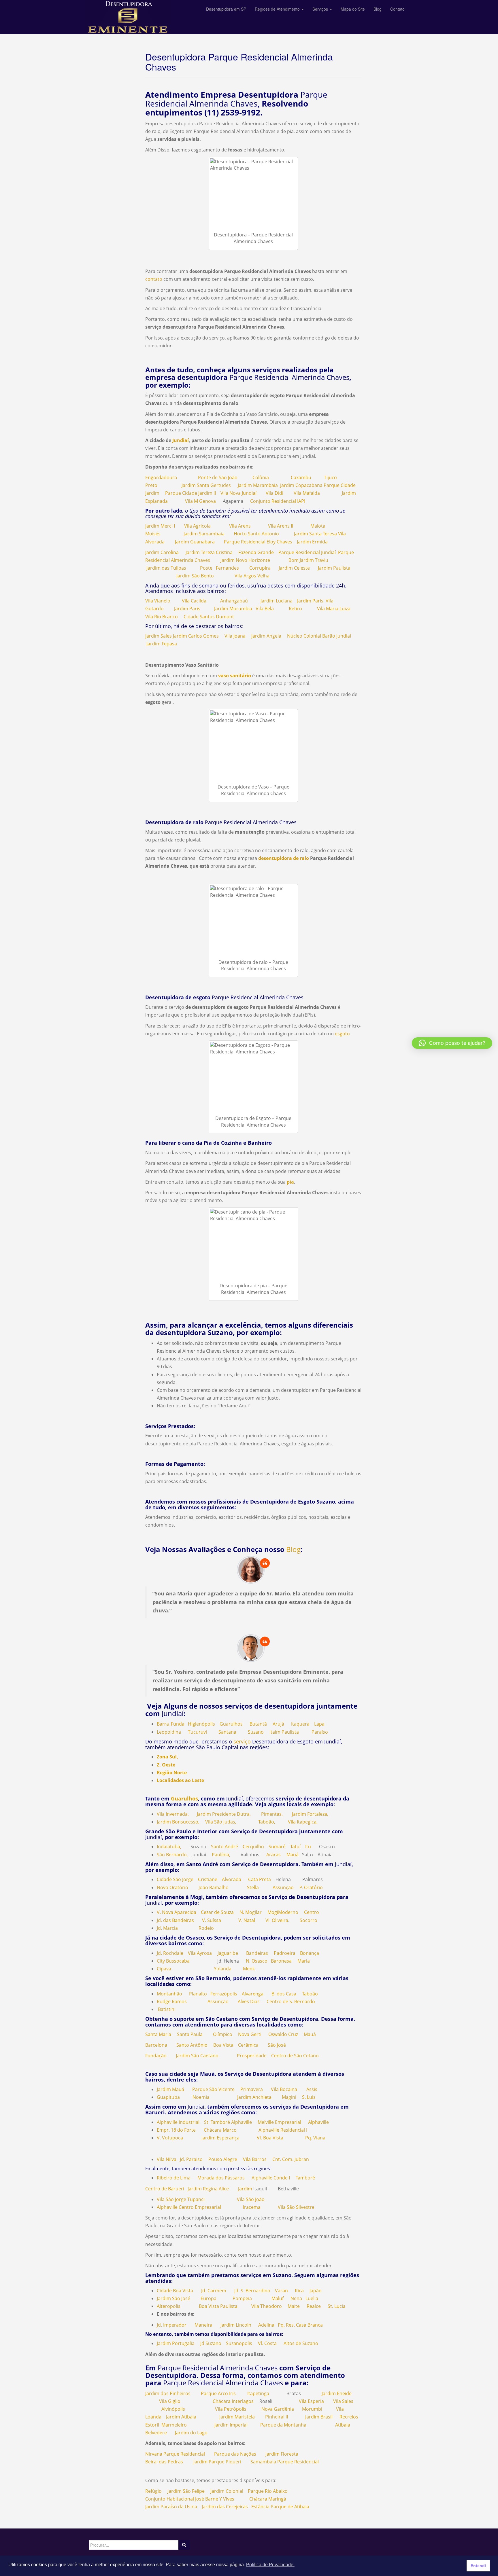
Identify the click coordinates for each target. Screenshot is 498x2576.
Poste (206, 568)
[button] (452, 1043)
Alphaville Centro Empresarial (189, 2207)
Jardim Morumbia (233, 609)
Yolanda (223, 1969)
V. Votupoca (170, 2138)
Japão (316, 2291)
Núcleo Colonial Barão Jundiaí (319, 636)
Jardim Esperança (220, 2138)
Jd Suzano (209, 2343)
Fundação (156, 2056)
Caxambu (301, 477)
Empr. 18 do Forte (176, 2130)
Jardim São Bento (195, 576)
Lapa (319, 1724)
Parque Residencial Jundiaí (307, 552)
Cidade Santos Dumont (209, 617)
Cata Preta (260, 1879)
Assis (312, 2089)
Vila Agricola (197, 526)
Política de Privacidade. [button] (270, 2565)
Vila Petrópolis (231, 2409)
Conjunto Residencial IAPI (279, 501)
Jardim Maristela (237, 2417)
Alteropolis (169, 2306)
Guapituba (168, 2097)
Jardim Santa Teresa (315, 534)
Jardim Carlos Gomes (196, 636)
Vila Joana (235, 636)
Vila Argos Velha (253, 576)
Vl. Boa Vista (270, 2138)
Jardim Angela (266, 636)
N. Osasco (257, 1961)
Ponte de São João (218, 477)
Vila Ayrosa (200, 1953)
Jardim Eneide (337, 2393)
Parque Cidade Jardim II (190, 493)
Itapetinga (258, 2393)
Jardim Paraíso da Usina (171, 2507)
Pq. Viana (315, 2138)
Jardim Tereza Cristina (209, 552)
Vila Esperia (311, 2401)
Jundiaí (181, 440)
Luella (312, 2298)
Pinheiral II (277, 2417)
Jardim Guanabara (195, 542)
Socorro (309, 1920)
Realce (314, 2306)
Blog (293, 1549)
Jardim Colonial (227, 2491)
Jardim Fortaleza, (310, 1814)
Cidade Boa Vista (175, 2291)
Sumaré (277, 1847)
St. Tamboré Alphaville (228, 2122)
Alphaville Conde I (271, 2178)
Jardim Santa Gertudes (206, 485)
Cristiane (208, 1879)
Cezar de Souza (217, 1912)
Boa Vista (223, 2045)
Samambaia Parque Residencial (285, 2462)
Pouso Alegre (223, 2159)
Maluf (278, 2298)
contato (154, 279)
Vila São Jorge (171, 2199)
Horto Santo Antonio (256, 534)
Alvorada (232, 1879)
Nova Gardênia (278, 2409)
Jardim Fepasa (162, 644)
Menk (249, 1969)
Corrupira (260, 568)
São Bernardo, (172, 1855)
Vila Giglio (170, 2401)
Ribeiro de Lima (174, 2178)
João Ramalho (214, 1887)
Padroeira (285, 1953)
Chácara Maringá (268, 2499)
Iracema (252, 2207)
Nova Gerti (250, 2034)
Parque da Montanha (283, 2425)
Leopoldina (169, 1732)
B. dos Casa (284, 1994)
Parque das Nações (235, 2454)
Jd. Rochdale (170, 1953)
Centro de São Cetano (295, 2056)
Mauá (293, 1855)
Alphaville (318, 2122)
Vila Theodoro (267, 2306)
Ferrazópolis (224, 1994)
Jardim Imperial (231, 2425)
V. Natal (247, 1920)
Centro (312, 1912)
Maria (304, 1961)
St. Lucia (337, 2306)
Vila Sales (343, 2401)
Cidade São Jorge (175, 1879)
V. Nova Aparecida (177, 1912)
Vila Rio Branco (162, 617)
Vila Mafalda (307, 493)
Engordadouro (161, 477)
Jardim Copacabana (301, 485)
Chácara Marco (220, 2130)
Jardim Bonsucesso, (178, 1822)
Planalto (198, 1994)
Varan (281, 2291)
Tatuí (295, 1847)
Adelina (266, 2325)
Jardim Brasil (319, 2417)
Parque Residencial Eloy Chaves (258, 542)
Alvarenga (253, 1994)
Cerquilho (253, 1847)
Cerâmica (248, 2045)
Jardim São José (173, 2298)
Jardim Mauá (170, 2089)
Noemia (201, 2097)
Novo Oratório (172, 1887)
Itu (308, 1847)
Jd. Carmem (214, 2291)
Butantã (258, 1724)
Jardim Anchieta (254, 2097)
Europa (209, 2298)
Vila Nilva (167, 2159)
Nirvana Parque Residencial (175, 2454)
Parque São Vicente (213, 2089)
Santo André (225, 1847)
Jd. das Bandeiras (175, 1920)
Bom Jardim (301, 560)
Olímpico (223, 2034)
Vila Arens (240, 526)
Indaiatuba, (169, 1847)
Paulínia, (221, 1855)
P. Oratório (311, 1887)
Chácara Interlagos (233, 2401)
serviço (242, 1741)
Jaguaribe (228, 1953)
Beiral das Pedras (164, 2462)
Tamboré (305, 2178)
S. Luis (309, 2097)
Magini (289, 2097)
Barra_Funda (171, 1724)
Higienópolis (201, 1724)
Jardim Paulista (334, 568)
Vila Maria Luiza (334, 609)
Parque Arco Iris (218, 2393)
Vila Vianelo (158, 601)
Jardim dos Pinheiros (168, 2393)
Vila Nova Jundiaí (238, 493)
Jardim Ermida (312, 542)
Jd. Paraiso (191, 2159)
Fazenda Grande (256, 552)
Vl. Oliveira (277, 1920)
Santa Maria (158, 2034)
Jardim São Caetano (197, 2056)
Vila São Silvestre (296, 2207)
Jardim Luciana (277, 601)
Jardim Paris (310, 601)
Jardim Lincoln (236, 2325)
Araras (273, 1855)
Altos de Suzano (301, 2343)
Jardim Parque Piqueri (217, 2462)
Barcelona (156, 2045)
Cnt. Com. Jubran (291, 2159)
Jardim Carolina (162, 552)
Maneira (203, 2325)
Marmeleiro (174, 2425)
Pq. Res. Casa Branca (300, 2325)
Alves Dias (249, 2001)
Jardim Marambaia (258, 485)
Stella (253, 1887)
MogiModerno (283, 1912)
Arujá (278, 1724)
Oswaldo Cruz (283, 2034)
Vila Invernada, (173, 1814)
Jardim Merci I (160, 526)
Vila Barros (255, 2159)
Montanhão (169, 1994)
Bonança (310, 1953)
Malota (318, 526)
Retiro (295, 609)
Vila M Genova (200, 501)
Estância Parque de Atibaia (280, 2507)
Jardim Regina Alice (208, 2189)
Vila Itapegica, (303, 1822)
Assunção (283, 1887)
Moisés (153, 534)
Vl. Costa (268, 2343)
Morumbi (312, 2409)
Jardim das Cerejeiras (225, 2507)
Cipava (164, 1969)
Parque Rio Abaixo (268, 2491)
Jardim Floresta (282, 2454)
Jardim (245, 2189)
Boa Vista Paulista (218, 2306)
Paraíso (320, 1732)
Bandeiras (257, 1953)
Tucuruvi (197, 1732)
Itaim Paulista (284, 1732)
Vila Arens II (281, 526)
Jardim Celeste (294, 568)
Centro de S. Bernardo (291, 2001)
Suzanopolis (239, 2343)
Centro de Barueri (165, 2189)
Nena (296, 2298)
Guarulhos (231, 1724)
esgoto (342, 1034)
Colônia (261, 477)
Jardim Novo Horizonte (245, 560)
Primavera (252, 2089)
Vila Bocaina (284, 2089)
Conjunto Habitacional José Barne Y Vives (190, 2499)
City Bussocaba (173, 1961)
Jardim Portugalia (176, 2343)
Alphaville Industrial (178, 2122)
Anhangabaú (234, 601)
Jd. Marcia (167, 1928)
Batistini (167, 2009)
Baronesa (281, 1961)
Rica (299, 2291)
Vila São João (251, 2199)
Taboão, (267, 1822)
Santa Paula (190, 2034)
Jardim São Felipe (186, 2491)
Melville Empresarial (279, 2122)
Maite (294, 2306)
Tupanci (196, 2199)
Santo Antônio (192, 2045)
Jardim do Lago (191, 2433)
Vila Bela (265, 609)
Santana (227, 1732)
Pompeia (242, 2298)
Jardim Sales (159, 636)
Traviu (322, 560)
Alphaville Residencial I (283, 2130)
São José (277, 2045)
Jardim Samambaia (204, 534)
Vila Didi (275, 493)
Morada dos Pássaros (221, 2178)
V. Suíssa (212, 1920)
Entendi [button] (478, 2566)
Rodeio (206, 1928)
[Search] (184, 2545)
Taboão (310, 1994)
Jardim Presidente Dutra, (224, 1814)
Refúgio (153, 2491)
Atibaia (189, 2417)
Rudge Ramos (172, 2001)
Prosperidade (252, 2056)
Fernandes (227, 568)
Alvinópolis (173, 2409)
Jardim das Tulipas (166, 568)
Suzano (256, 1732)
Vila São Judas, (221, 1822)
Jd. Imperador (172, 2325)
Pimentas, (272, 1814)
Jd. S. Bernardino (252, 2291)
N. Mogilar (251, 1912)
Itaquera (300, 1724)
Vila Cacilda (194, 601)
